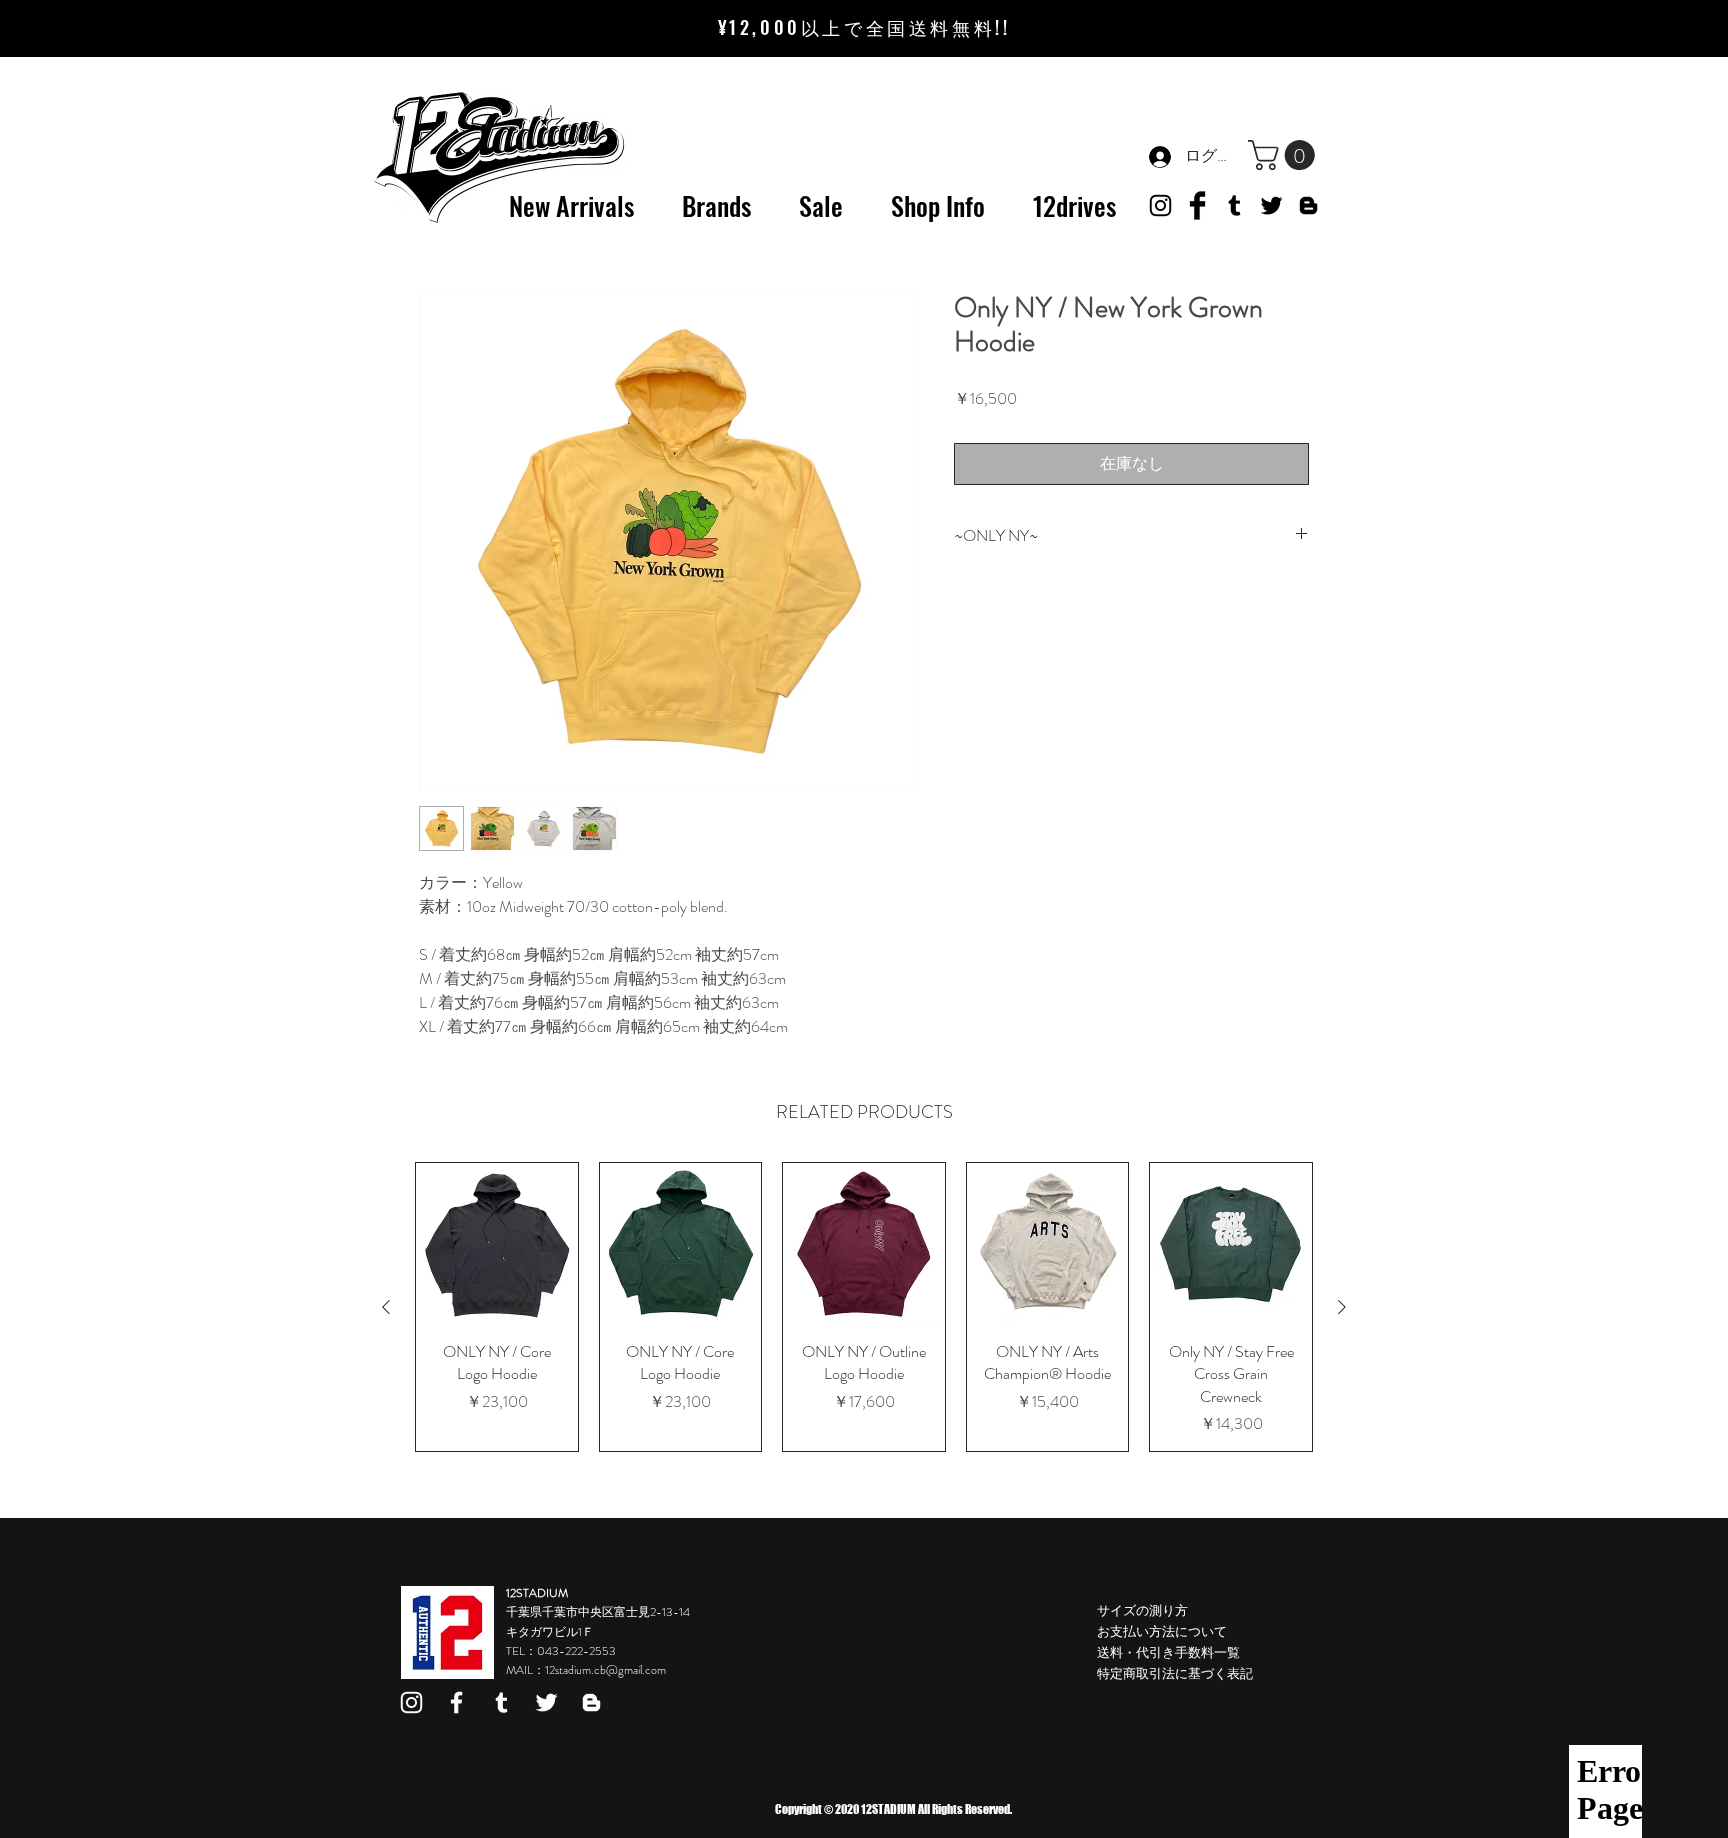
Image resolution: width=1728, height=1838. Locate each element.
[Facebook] (456, 1702)
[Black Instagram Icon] (1160, 205)
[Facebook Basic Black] (1197, 205)
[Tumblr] (1234, 205)
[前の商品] (386, 1307)
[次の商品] (1342, 1307)
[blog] (591, 1702)
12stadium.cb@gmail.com (605, 1670)
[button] (1285, 155)
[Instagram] (411, 1702)
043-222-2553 (576, 1651)
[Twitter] (1271, 205)
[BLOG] (1308, 205)
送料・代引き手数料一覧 (1168, 1652)
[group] (864, 1307)
